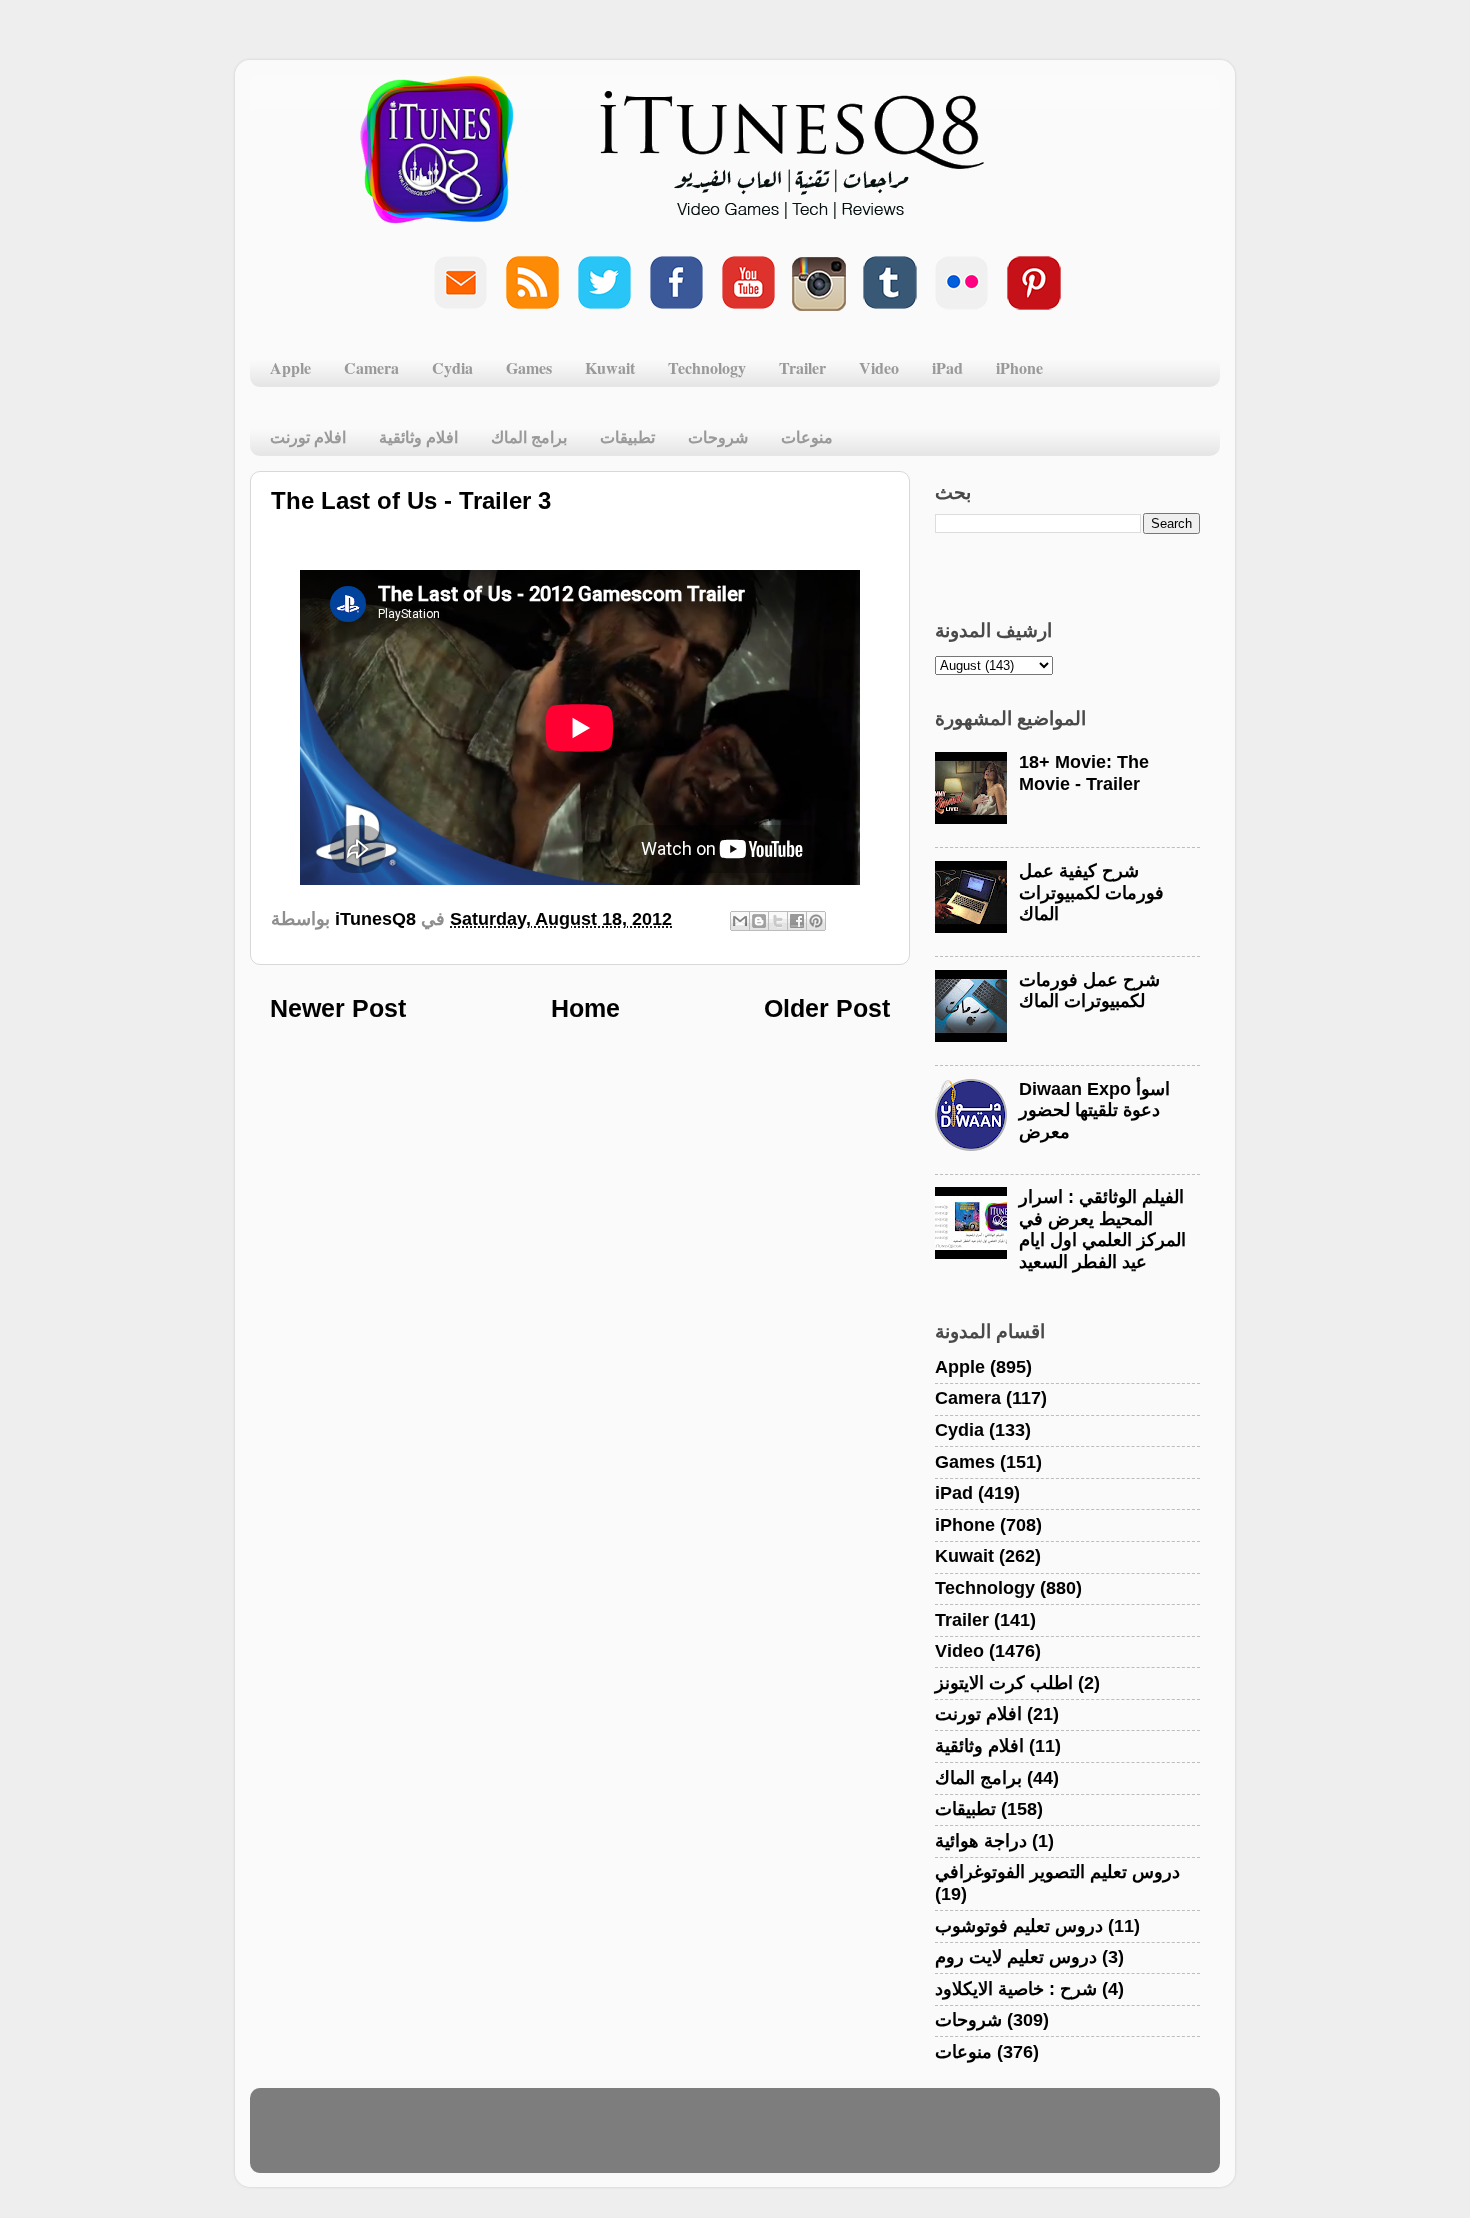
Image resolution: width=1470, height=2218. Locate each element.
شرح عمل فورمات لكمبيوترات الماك (1089, 991)
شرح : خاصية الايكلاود (1016, 1989)
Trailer (802, 367)
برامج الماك (529, 436)
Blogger (831, 2140)
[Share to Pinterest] (816, 921)
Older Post (827, 1008)
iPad (947, 367)
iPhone (1019, 367)
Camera (371, 367)
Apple (290, 367)
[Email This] (740, 921)
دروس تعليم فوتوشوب (1019, 1926)
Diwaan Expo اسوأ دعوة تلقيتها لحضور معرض (1094, 1110)
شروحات (718, 436)
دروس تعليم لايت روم (1016, 1957)
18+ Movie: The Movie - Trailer (1084, 773)
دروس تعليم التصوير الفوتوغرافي (1057, 1872)
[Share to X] (778, 921)
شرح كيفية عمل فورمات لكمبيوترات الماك (1091, 892)
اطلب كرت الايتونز (1004, 1683)
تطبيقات (627, 436)
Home (585, 1008)
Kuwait (610, 367)
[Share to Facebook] (797, 921)
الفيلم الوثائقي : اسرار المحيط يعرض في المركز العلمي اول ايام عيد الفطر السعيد (1102, 1229)
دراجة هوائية (981, 1841)
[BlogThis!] (759, 921)
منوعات (807, 436)
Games (529, 367)
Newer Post (338, 1008)
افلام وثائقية (418, 436)
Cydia (452, 367)
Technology (707, 367)
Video (879, 367)
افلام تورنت (308, 436)
